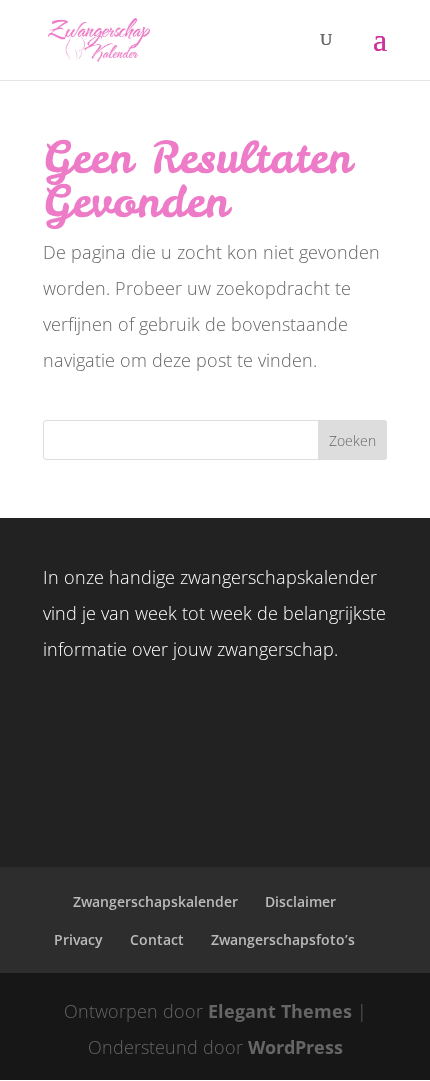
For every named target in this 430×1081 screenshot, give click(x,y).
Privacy (78, 939)
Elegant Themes (280, 1011)
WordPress (295, 1047)
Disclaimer (300, 901)
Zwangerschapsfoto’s (283, 939)
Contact (157, 939)
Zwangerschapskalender (155, 901)
